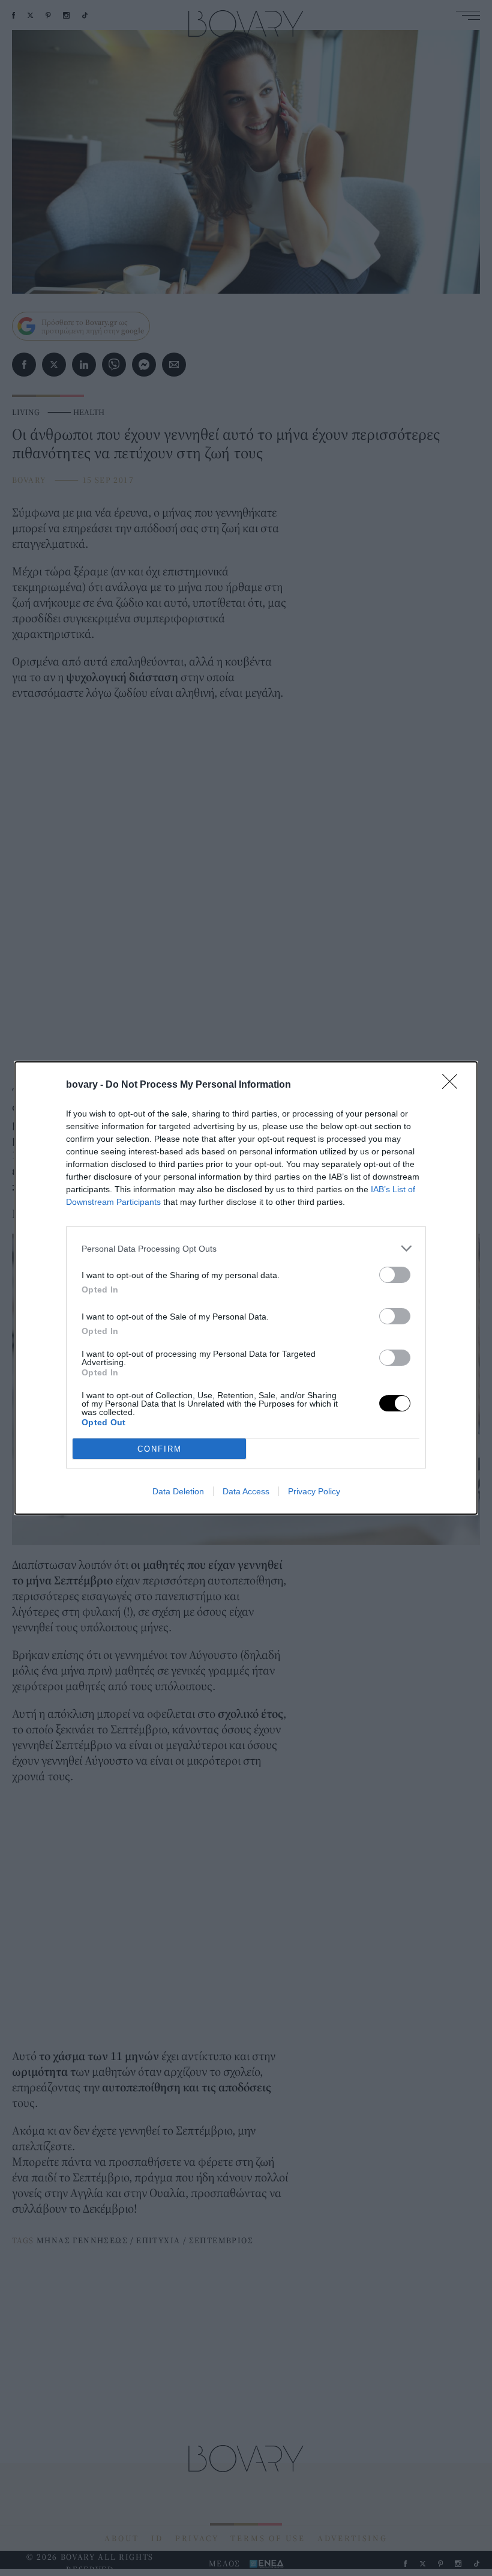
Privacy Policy (314, 1491)
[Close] (454, 1085)
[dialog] (246, 1288)
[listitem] (246, 1248)
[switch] (395, 1275)
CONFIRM (160, 1449)
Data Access (246, 1491)
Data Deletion (178, 1491)
